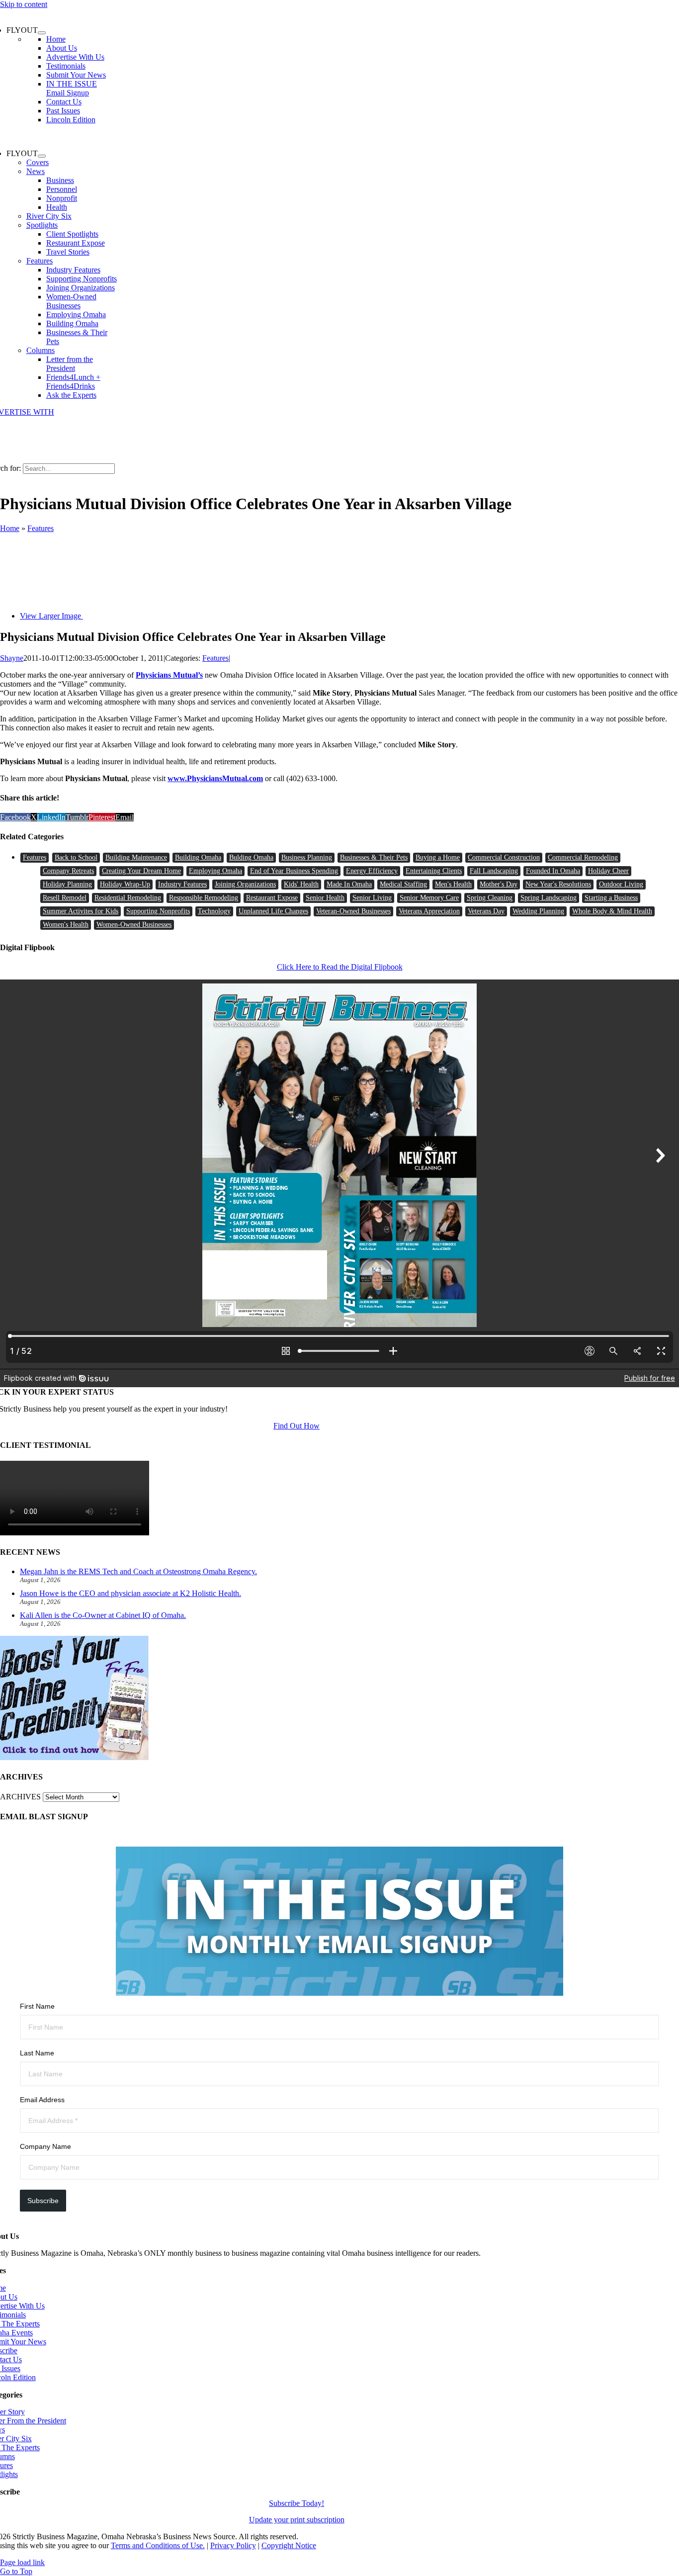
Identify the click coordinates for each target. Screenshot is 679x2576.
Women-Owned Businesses (134, 925)
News (36, 171)
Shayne (12, 658)
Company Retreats (68, 871)
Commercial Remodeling (583, 857)
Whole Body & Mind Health (612, 911)
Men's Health (453, 884)
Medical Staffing (403, 884)
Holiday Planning (67, 884)
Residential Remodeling (128, 898)
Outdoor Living (621, 884)
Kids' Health (301, 884)
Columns (41, 350)
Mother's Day (499, 884)
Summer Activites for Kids (81, 911)
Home (10, 528)
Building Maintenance (136, 857)
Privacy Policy (233, 2545)
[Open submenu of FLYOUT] (42, 33)
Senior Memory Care (429, 898)
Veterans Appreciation (429, 911)
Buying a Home (438, 857)
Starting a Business (611, 898)
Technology (214, 911)
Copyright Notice (289, 2545)
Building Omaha (198, 857)
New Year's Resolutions (558, 884)
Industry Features (182, 884)
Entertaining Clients (434, 871)
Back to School (76, 857)
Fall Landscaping (494, 871)
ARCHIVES (20, 1797)
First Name (37, 2006)
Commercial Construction (504, 857)
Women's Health (66, 925)
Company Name (45, 2146)
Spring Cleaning (490, 898)
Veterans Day (486, 911)
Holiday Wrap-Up (125, 884)
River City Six (49, 216)
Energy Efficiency (372, 871)
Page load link (22, 2562)
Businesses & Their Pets (374, 857)
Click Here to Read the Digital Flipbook (340, 967)
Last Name (37, 2053)
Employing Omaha (215, 871)
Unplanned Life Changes (273, 911)
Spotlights (42, 225)
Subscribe (43, 2201)
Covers (38, 162)
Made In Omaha (349, 884)
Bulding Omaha (251, 857)
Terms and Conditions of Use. (158, 2545)
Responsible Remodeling (204, 898)
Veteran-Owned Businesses (353, 911)
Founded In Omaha (553, 871)
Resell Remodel (65, 898)
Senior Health (325, 898)
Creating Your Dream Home (141, 871)
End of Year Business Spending (294, 871)
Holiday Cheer (608, 871)
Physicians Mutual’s (169, 675)
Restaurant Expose (272, 898)
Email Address (42, 2100)
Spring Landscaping (549, 898)
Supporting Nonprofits (158, 911)
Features (40, 261)
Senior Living (372, 898)
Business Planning (307, 857)
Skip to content (24, 4)
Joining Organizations (245, 884)
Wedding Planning (538, 911)
